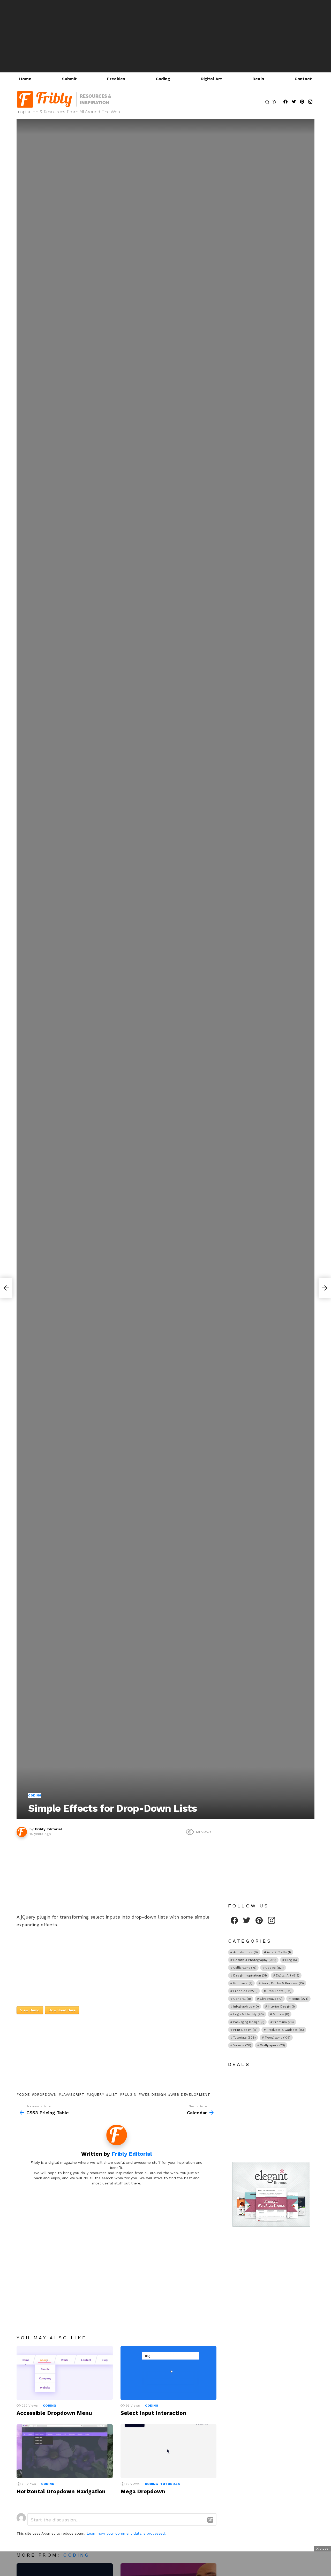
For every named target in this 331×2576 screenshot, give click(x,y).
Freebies (116, 79)
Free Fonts (279, 1991)
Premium (284, 2022)
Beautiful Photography (255, 1960)
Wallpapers (273, 2045)
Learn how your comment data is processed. (126, 2533)
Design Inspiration (250, 1975)
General (242, 1999)
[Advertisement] (165, 36)
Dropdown (45, 2094)
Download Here (62, 2010)
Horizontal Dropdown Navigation (61, 2491)
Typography (278, 2038)
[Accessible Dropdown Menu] (65, 2373)
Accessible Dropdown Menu (54, 2413)
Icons (300, 1999)
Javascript (73, 2094)
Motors (281, 2014)
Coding (163, 79)
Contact (303, 79)
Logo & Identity (249, 2014)
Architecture (246, 1952)
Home (25, 79)
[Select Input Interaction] (169, 2373)
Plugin (129, 2094)
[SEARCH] (267, 102)
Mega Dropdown (143, 2491)
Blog (291, 1960)
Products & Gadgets (285, 2030)
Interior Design (281, 2006)
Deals (258, 79)
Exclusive (243, 1983)
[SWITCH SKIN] (274, 102)
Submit (69, 79)
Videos (242, 2045)
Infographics (246, 2006)
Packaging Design (249, 2022)
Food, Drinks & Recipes (283, 1983)
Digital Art (211, 79)
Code (24, 2094)
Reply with (210, 2520)
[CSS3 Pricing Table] (6, 1288)
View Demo (30, 2010)
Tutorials (170, 2484)
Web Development (190, 2094)
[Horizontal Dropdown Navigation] (65, 2451)
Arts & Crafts (279, 1952)
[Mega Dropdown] (169, 2451)
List (113, 2094)
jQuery (96, 2094)
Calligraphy (245, 1968)
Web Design (154, 2094)
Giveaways (271, 1999)
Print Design (245, 2030)
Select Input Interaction (153, 2413)
